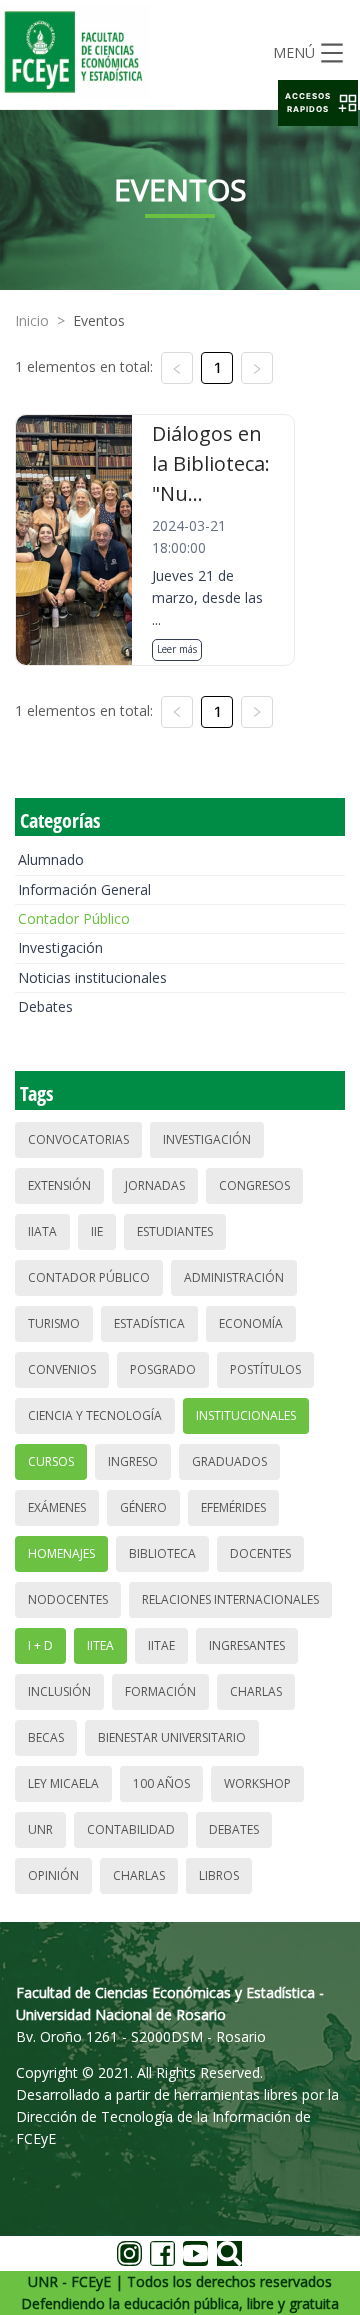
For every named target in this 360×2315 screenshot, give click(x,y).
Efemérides (233, 1507)
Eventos (99, 320)
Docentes (260, 1553)
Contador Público (74, 918)
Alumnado (51, 859)
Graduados (229, 1461)
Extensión (59, 1185)
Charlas (256, 1691)
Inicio (32, 320)
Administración (234, 1277)
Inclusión (59, 1691)
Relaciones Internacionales (230, 1599)
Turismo (54, 1323)
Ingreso (133, 1461)
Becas (46, 1737)
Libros (219, 1875)
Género (143, 1507)
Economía (251, 1323)
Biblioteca (162, 1553)
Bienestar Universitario (172, 1737)
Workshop (257, 1783)
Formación (160, 1691)
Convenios (62, 1369)
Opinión (53, 1875)
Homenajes (61, 1553)
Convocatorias (78, 1139)
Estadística (149, 1323)
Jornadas (155, 1185)
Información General (84, 889)
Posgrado (163, 1369)
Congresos (254, 1185)
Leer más (177, 649)
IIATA (42, 1231)
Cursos (51, 1461)
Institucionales (246, 1415)
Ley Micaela (63, 1783)
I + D (40, 1645)
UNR (40, 1829)
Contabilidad (131, 1829)
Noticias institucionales (92, 977)
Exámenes (57, 1507)
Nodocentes (68, 1599)
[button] (318, 103)
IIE (97, 1231)
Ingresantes (247, 1645)
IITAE (161, 1645)
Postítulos (265, 1369)
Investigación (60, 947)
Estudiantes (175, 1231)
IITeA (100, 1645)
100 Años (161, 1783)
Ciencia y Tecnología (95, 1415)
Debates (45, 1006)
